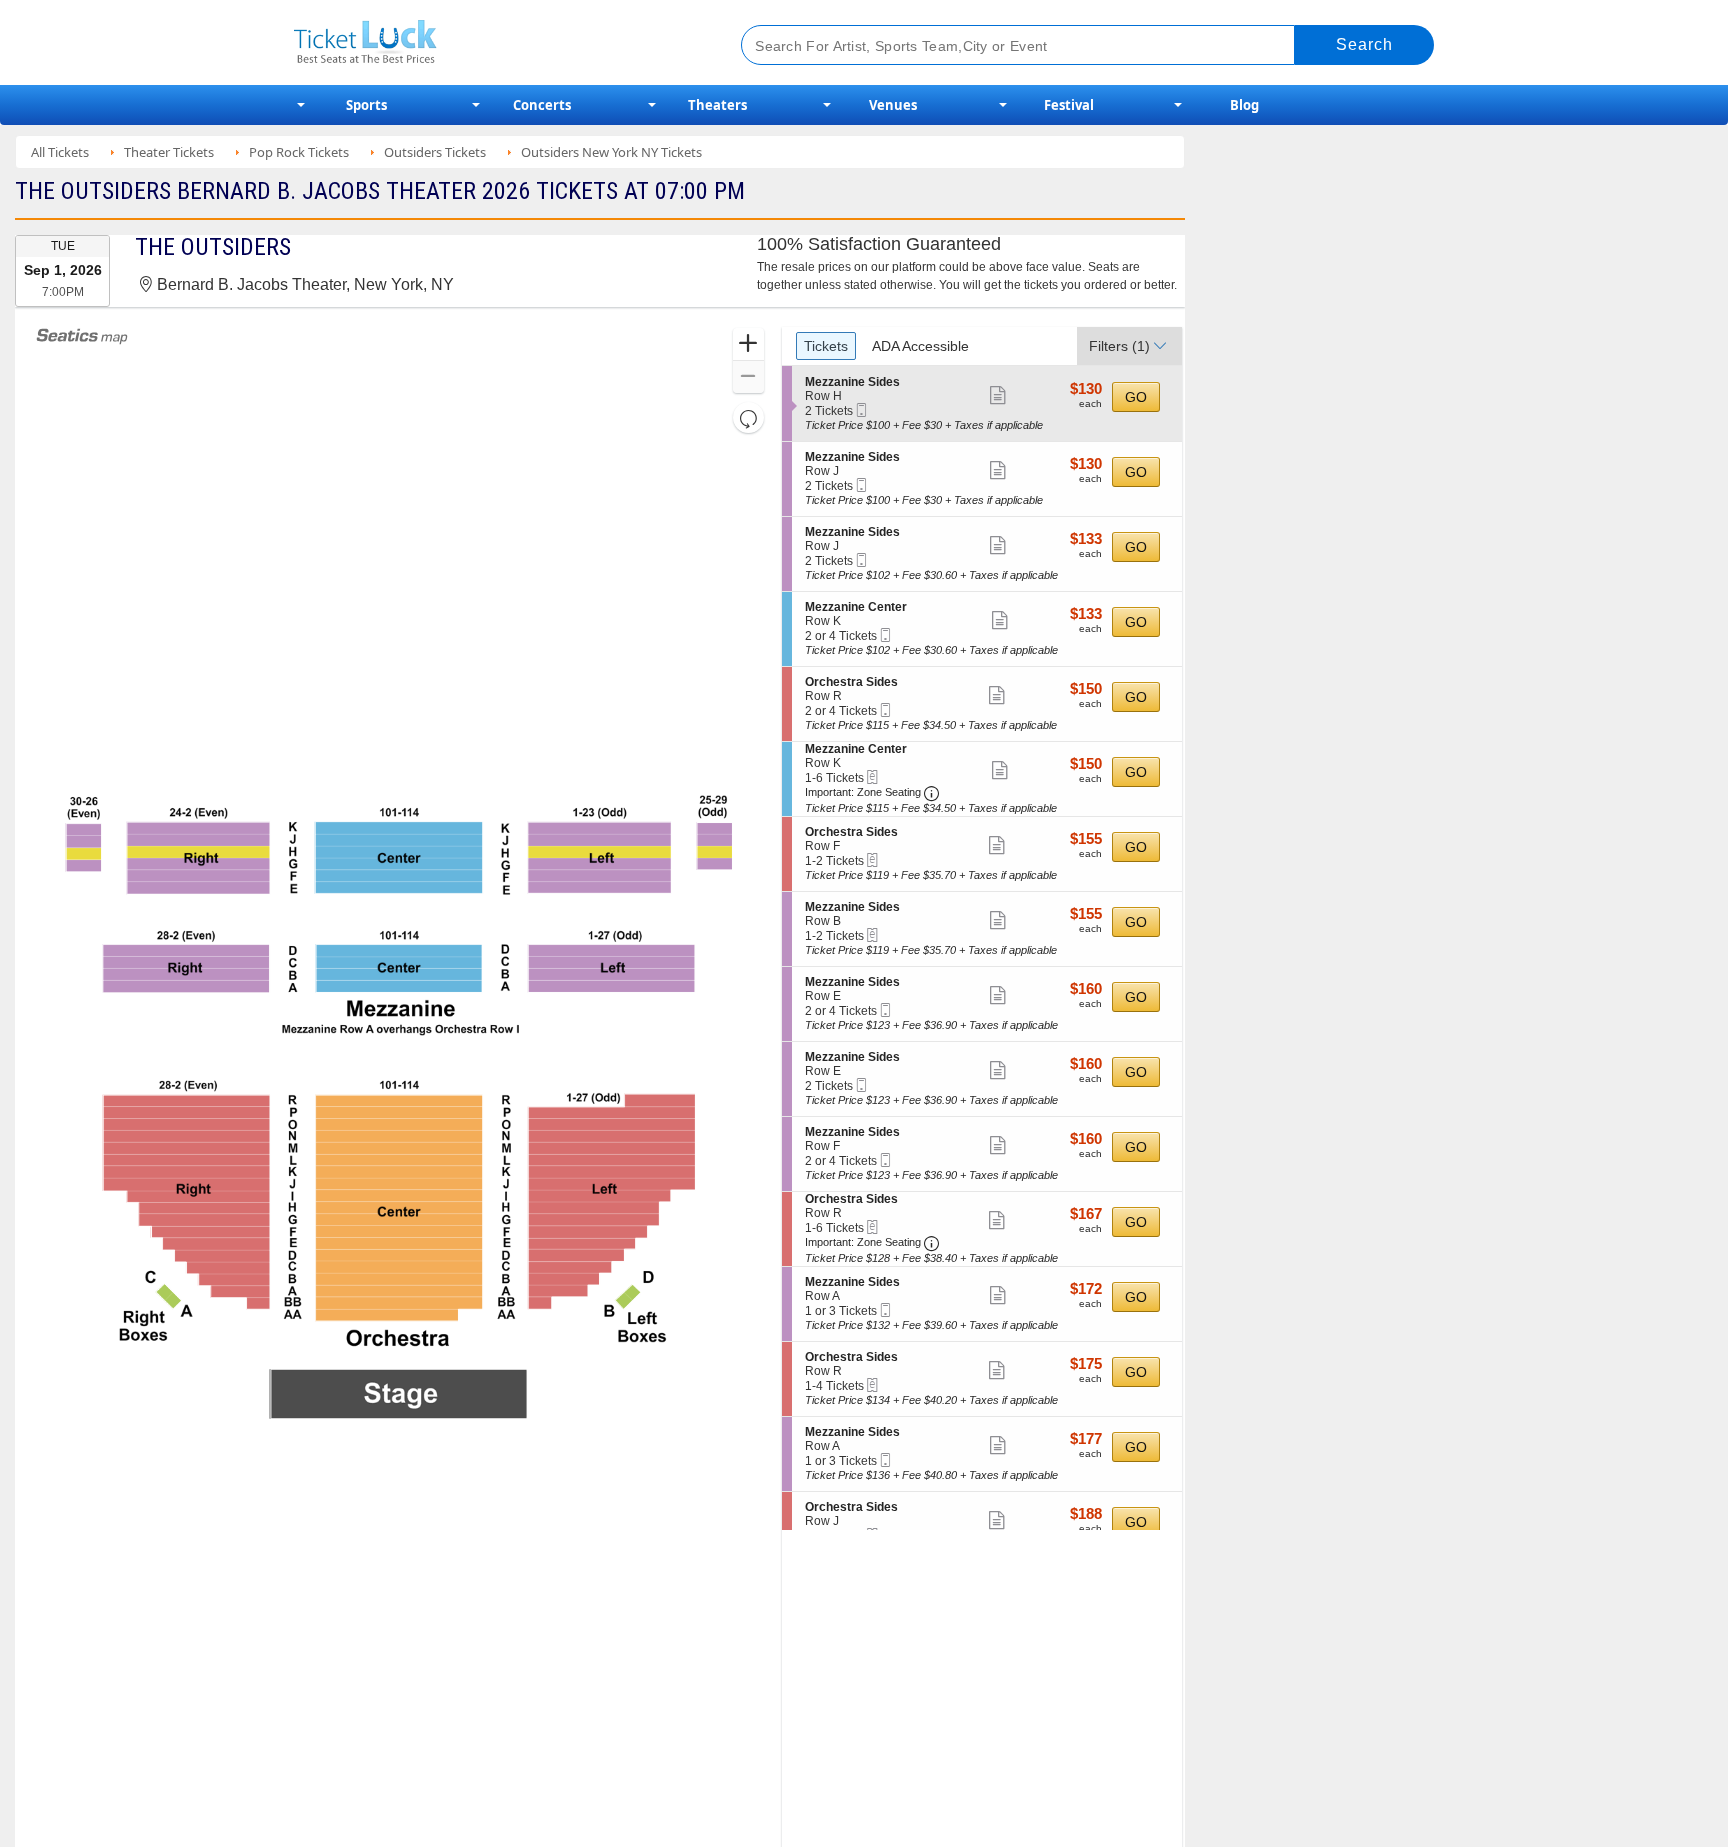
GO (1136, 397)
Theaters (717, 105)
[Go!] (1364, 45)
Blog (1244, 105)
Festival (1069, 105)
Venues (893, 105)
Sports (366, 105)
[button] (748, 344)
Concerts (542, 105)
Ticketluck (493, 42)
